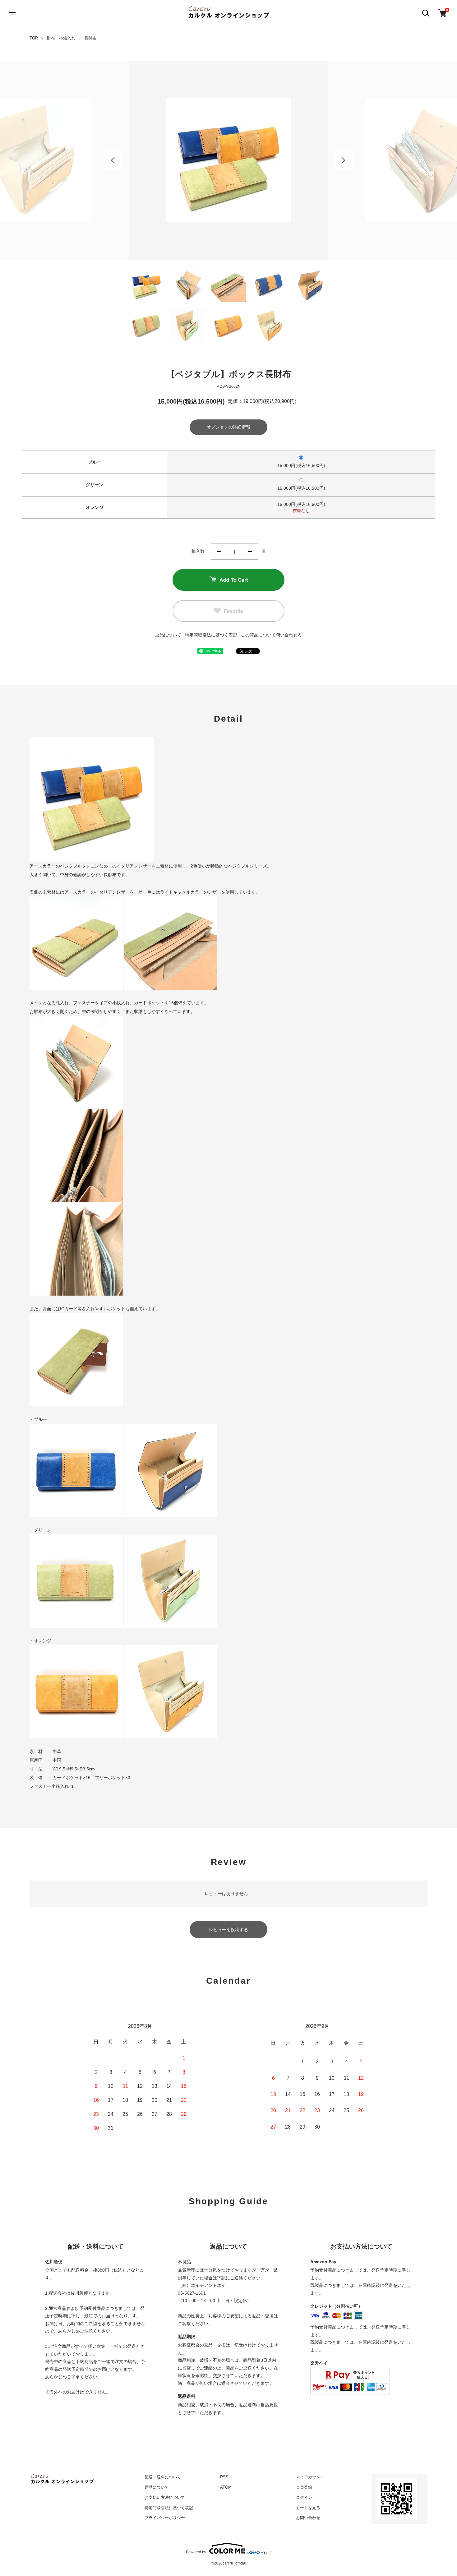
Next (344, 160)
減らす (219, 552)
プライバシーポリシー (165, 2518)
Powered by (196, 2552)
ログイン (304, 2497)
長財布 (90, 38)
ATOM (226, 2487)
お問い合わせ (308, 2518)
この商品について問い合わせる (271, 635)
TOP (34, 38)
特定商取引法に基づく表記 (211, 635)
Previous (113, 160)
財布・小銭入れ (61, 38)
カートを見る (308, 2508)
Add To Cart (234, 580)
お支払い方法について (165, 2497)
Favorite (233, 611)
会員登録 (304, 2487)
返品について (168, 635)
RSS (224, 2477)
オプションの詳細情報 (228, 427)
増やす (250, 552)
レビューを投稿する (228, 1930)
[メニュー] (12, 12)
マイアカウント (310, 2477)
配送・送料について (163, 2477)
